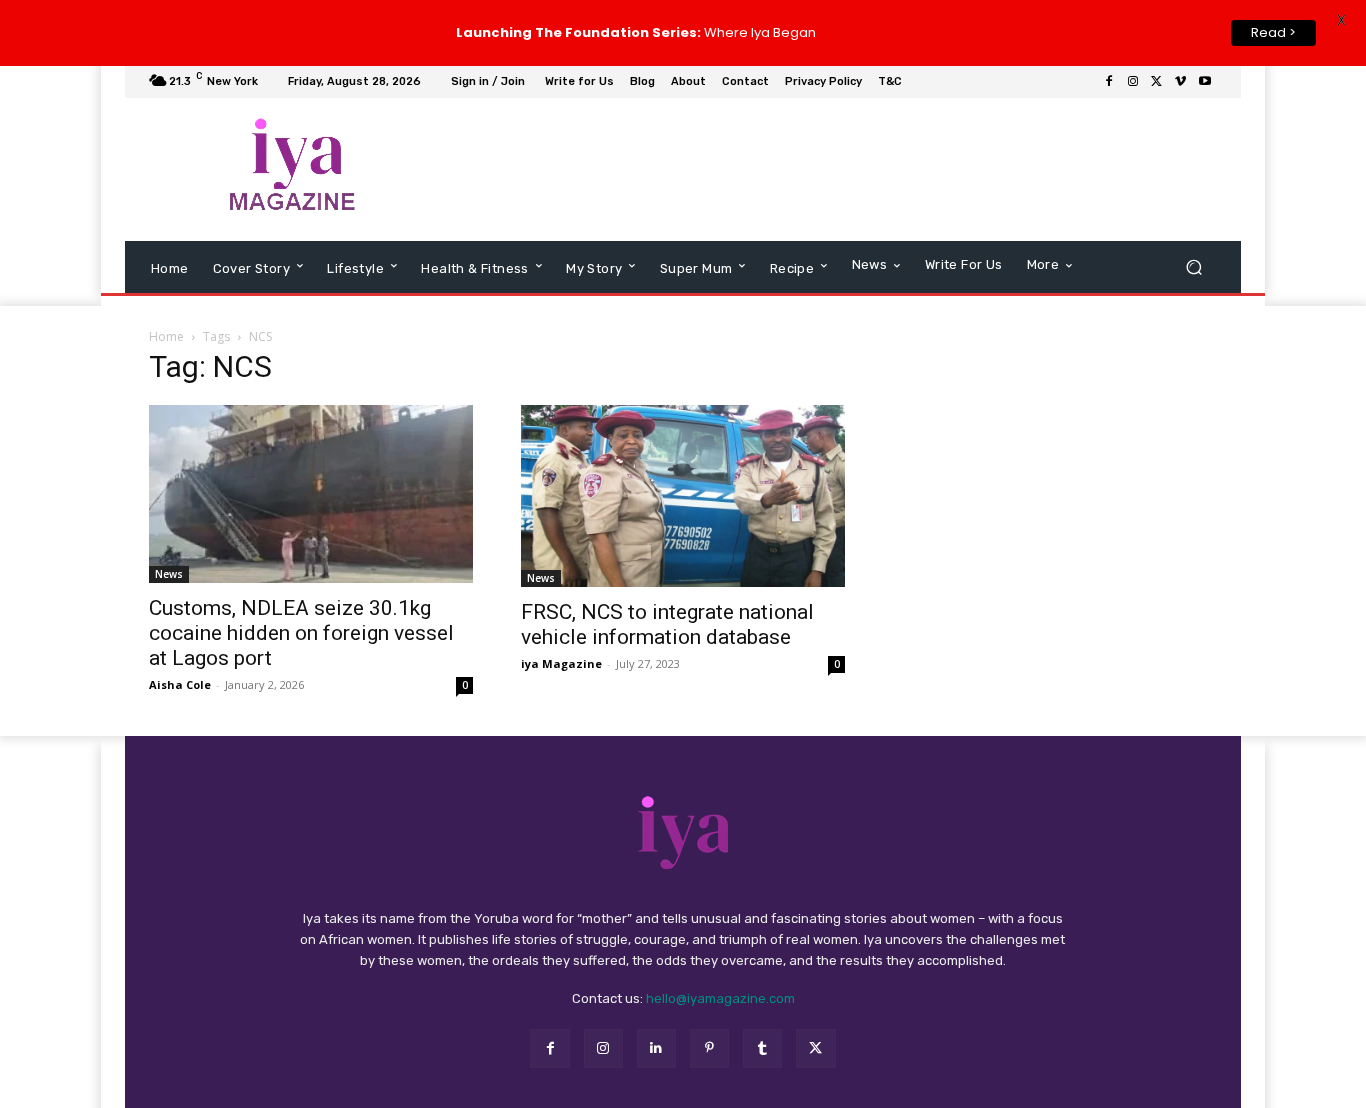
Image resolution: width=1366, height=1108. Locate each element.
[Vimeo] (1181, 82)
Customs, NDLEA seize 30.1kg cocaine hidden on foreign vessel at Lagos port (301, 633)
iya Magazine (561, 663)
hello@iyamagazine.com (720, 998)
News (169, 574)
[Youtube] (1205, 82)
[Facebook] (1109, 82)
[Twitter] (1157, 82)
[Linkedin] (656, 1048)
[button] (1193, 266)
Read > (1273, 32)
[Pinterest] (709, 1048)
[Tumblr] (762, 1048)
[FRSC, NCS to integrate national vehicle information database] (683, 496)
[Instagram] (1133, 82)
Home (166, 336)
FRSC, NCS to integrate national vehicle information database (667, 624)
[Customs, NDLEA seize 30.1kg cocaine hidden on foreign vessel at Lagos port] (311, 494)
